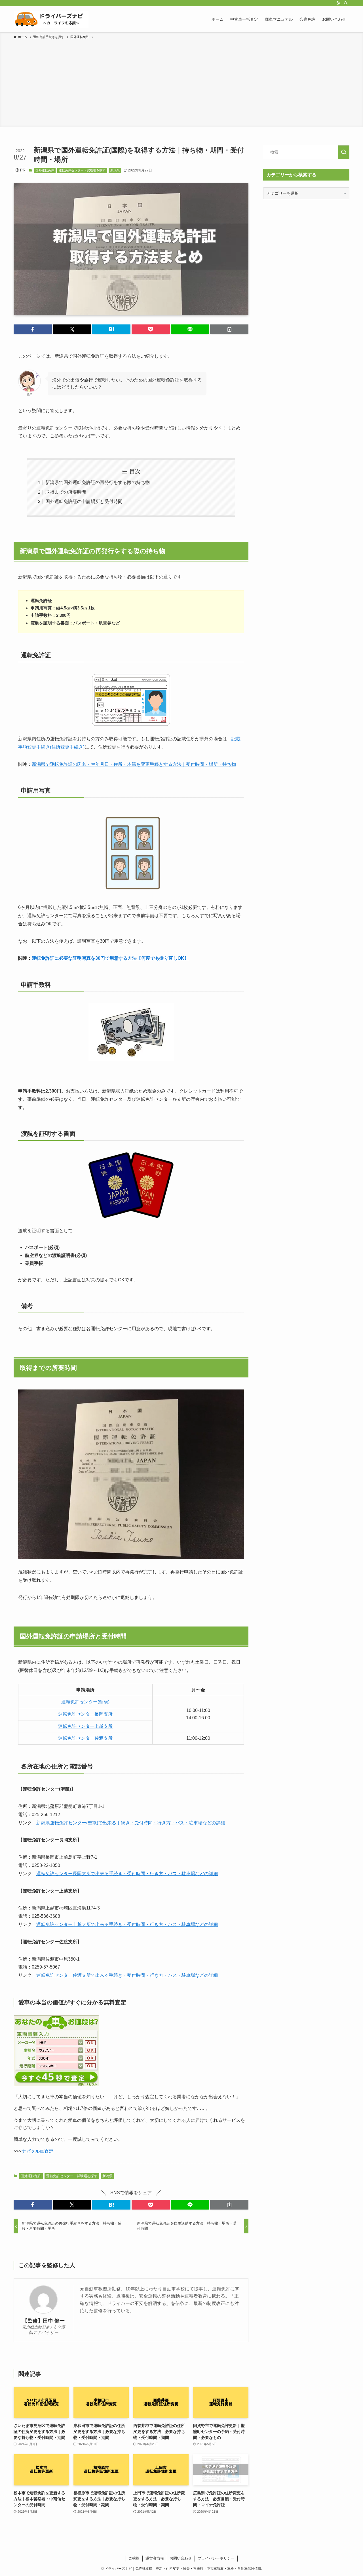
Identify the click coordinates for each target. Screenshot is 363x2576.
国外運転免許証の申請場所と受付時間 (84, 501)
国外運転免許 (45, 170)
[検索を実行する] (344, 152)
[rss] (338, 3)
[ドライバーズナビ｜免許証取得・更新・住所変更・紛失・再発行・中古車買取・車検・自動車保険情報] (51, 19)
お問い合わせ (181, 2558)
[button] (33, 329)
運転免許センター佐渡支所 (85, 1738)
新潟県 (115, 170)
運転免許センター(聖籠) (85, 1702)
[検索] (346, 3)
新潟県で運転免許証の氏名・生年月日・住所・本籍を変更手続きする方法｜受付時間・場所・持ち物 (134, 764)
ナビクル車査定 (37, 2151)
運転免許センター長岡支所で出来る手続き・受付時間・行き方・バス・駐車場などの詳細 (127, 1874)
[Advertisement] (181, 82)
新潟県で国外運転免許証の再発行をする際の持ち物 (98, 482)
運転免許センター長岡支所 (85, 1714)
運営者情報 (155, 2558)
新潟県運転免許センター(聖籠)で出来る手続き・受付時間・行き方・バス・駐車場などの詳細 (131, 1823)
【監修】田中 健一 (44, 2321)
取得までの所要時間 (66, 492)
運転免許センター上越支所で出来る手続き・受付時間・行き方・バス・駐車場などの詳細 (127, 1924)
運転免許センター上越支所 (85, 1726)
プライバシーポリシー (216, 2558)
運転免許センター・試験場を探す (82, 170)
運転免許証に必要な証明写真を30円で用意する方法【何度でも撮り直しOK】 (110, 958)
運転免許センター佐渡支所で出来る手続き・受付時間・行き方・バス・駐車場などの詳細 (127, 1975)
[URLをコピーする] (229, 329)
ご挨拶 (134, 2558)
